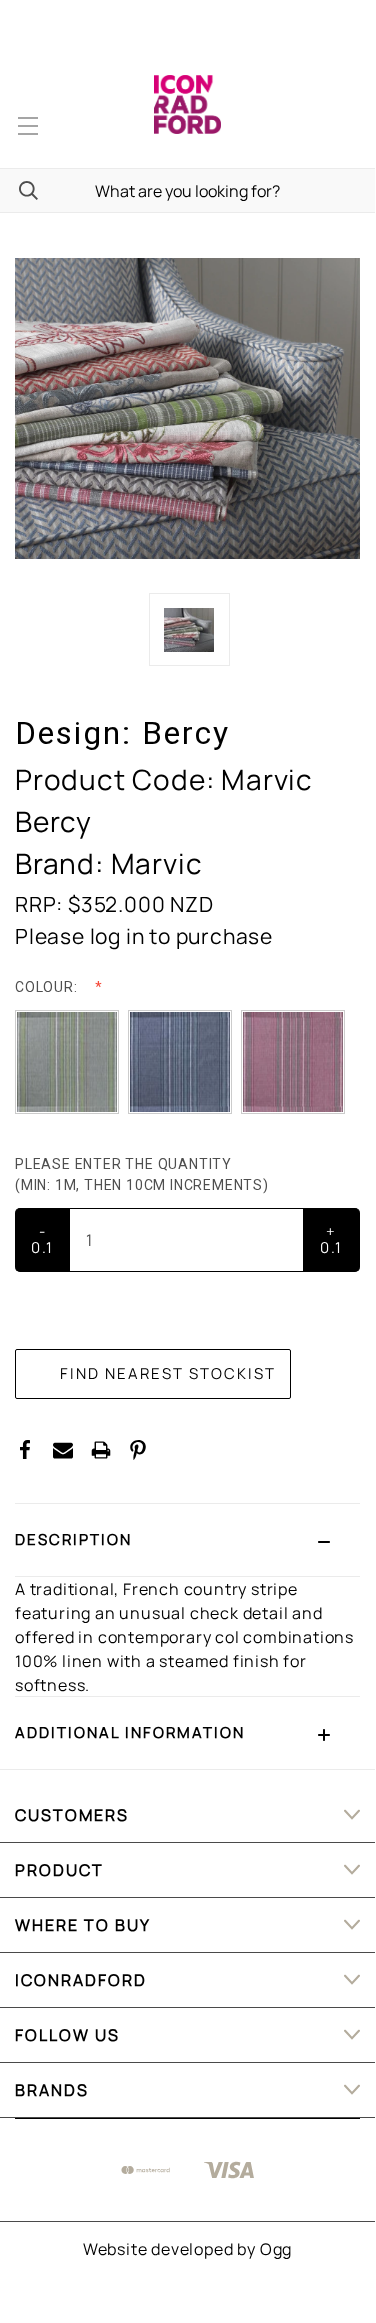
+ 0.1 (331, 1239)
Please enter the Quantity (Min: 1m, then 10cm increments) (144, 1174)
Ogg (276, 2249)
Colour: (48, 987)
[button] (187, 1540)
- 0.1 (42, 1239)
